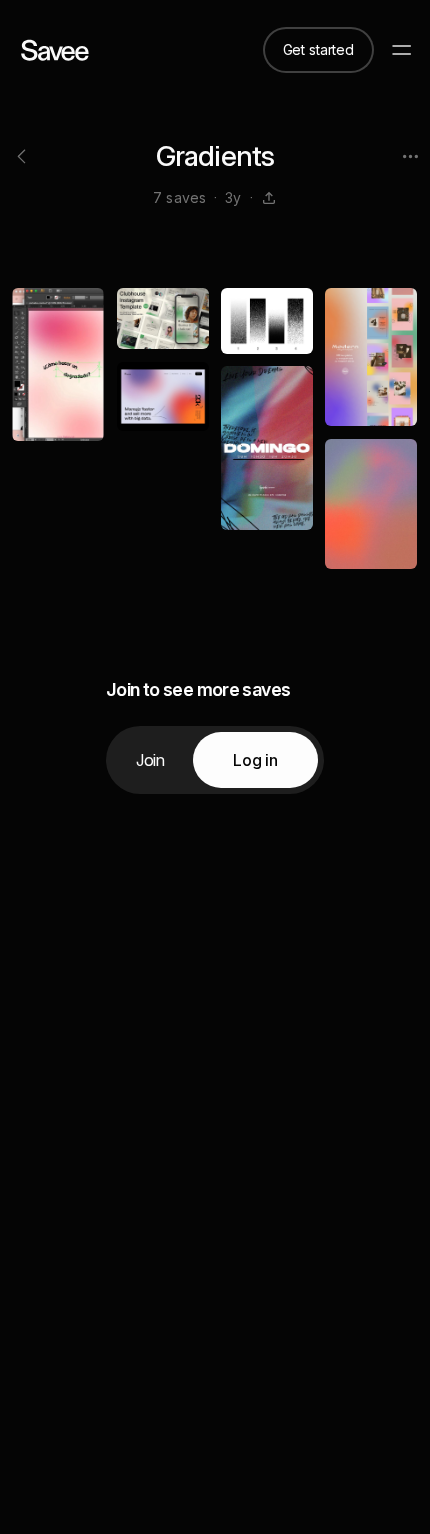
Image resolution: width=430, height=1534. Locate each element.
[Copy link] (269, 198)
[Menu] (402, 50)
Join (150, 760)
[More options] (410, 156)
